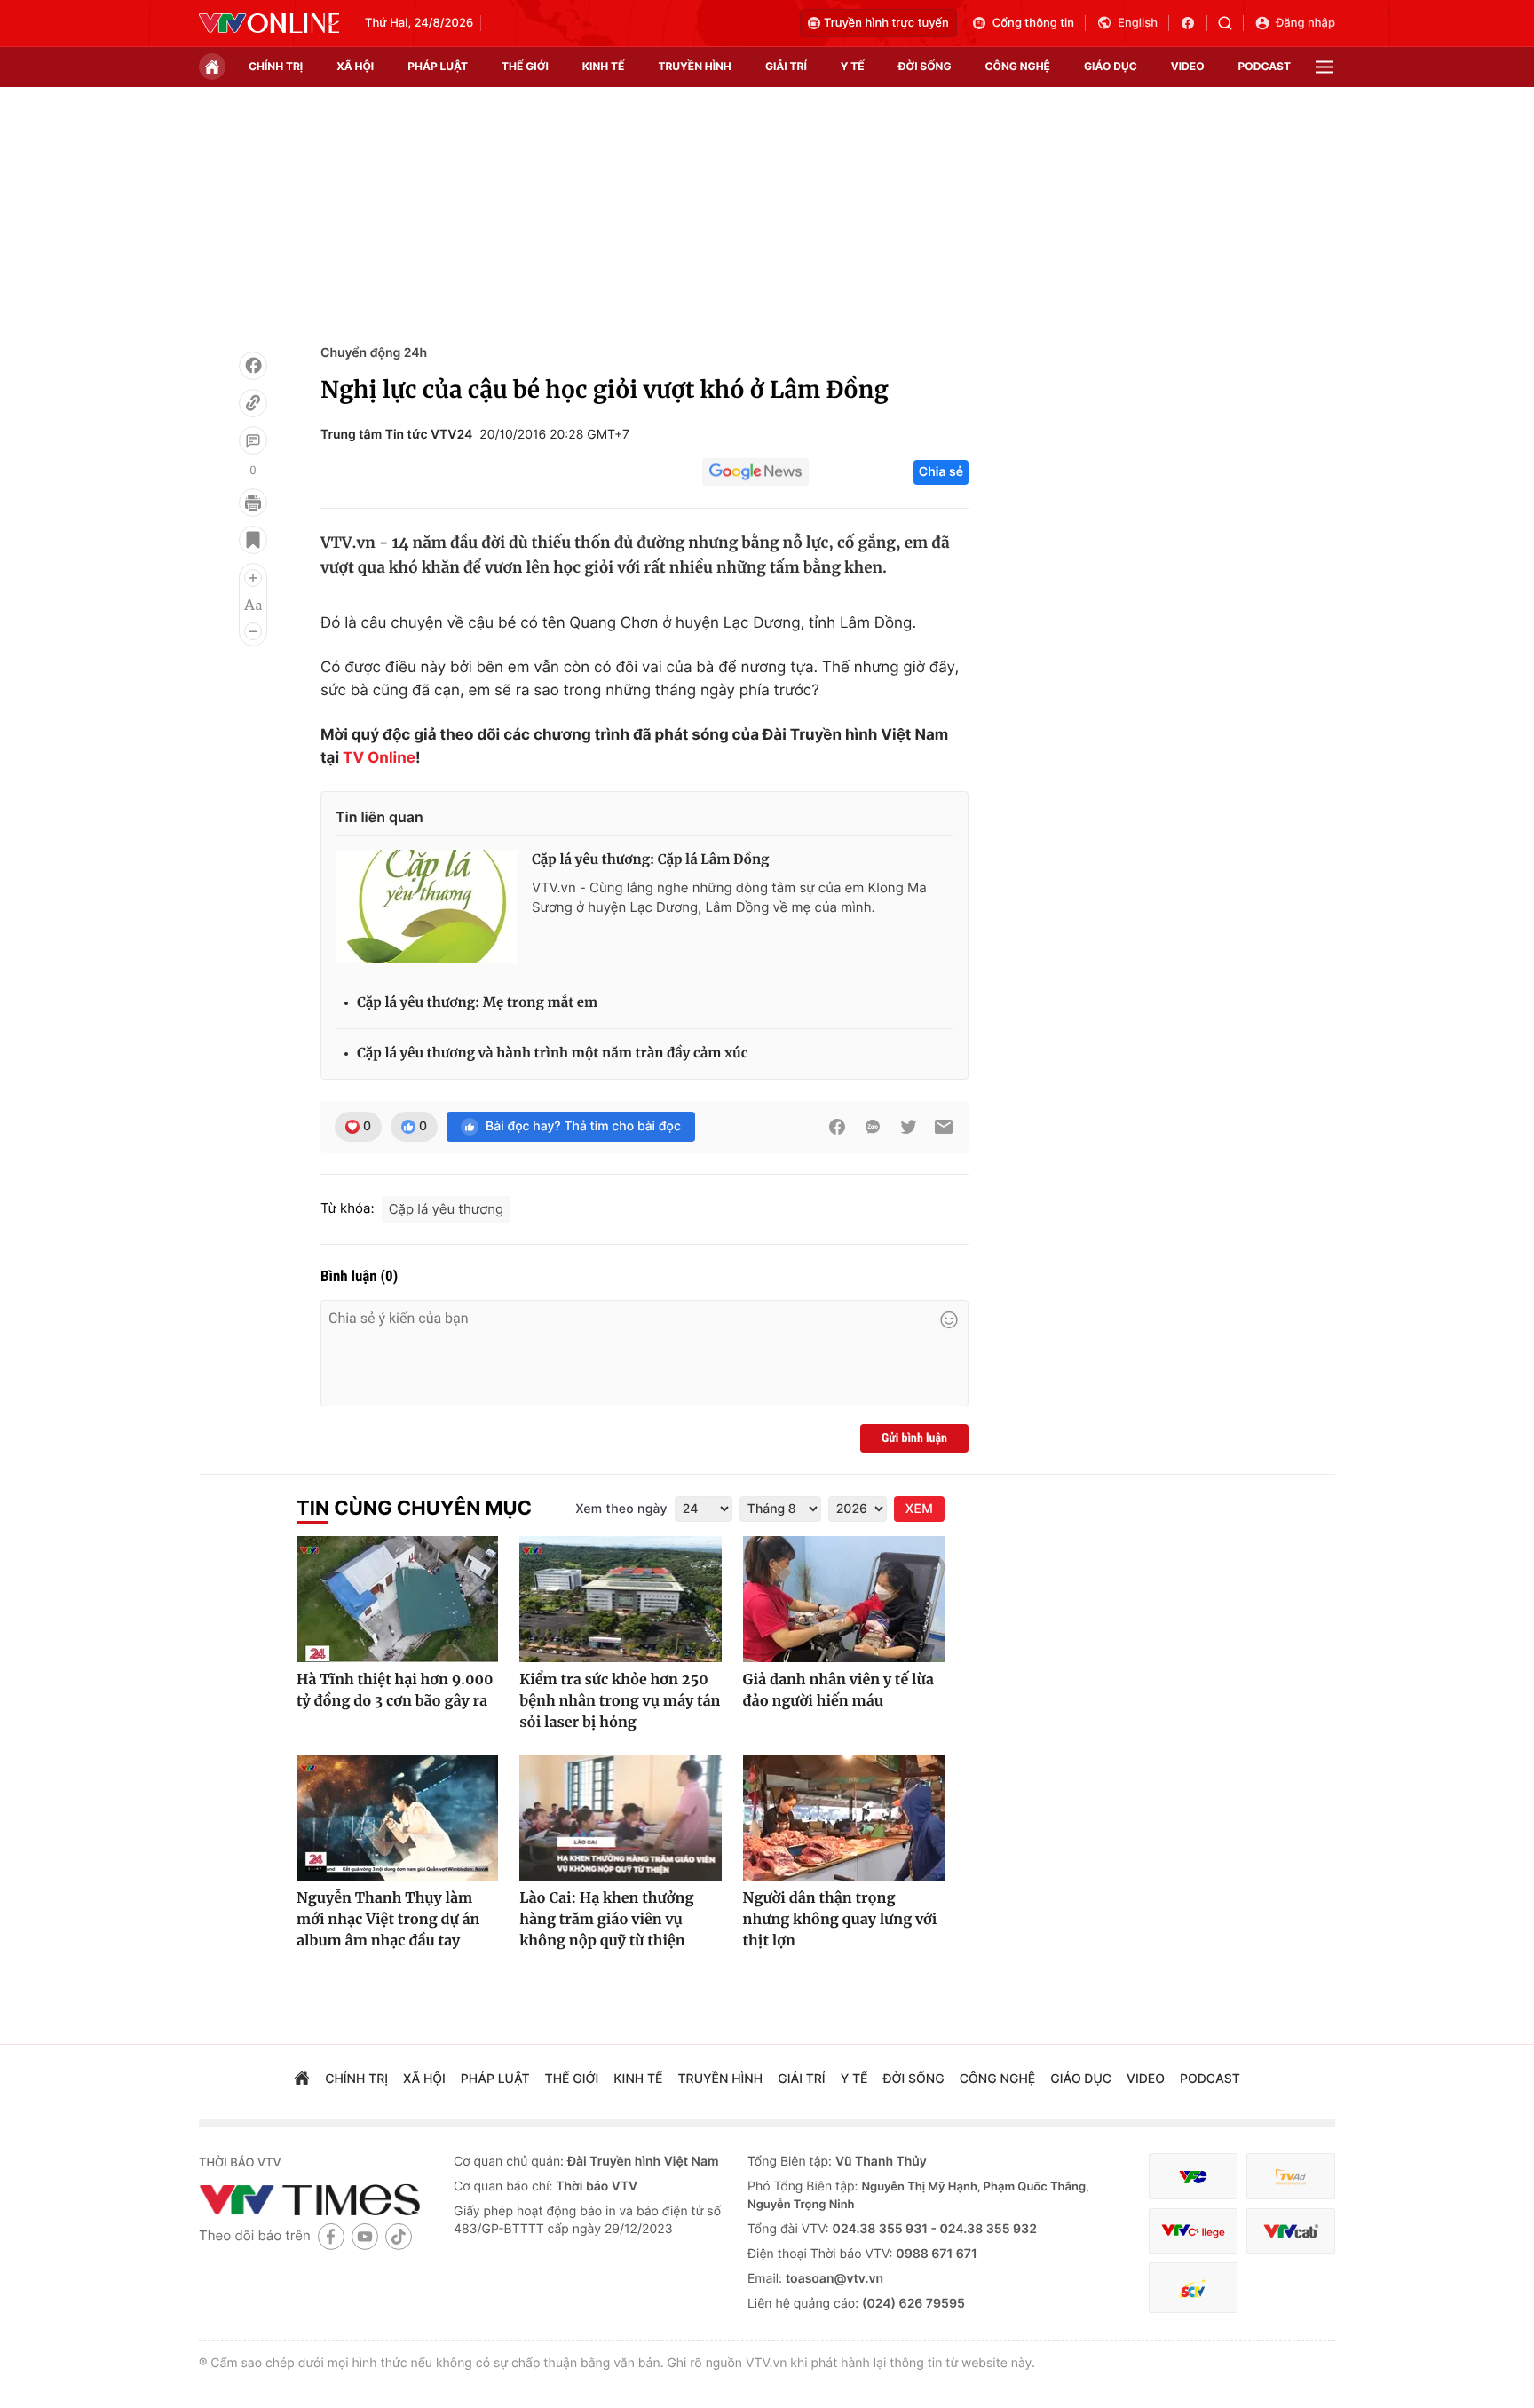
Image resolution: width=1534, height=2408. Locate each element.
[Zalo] (873, 1127)
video (1188, 66)
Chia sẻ (941, 472)
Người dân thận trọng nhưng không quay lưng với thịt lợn (840, 1920)
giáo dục (1111, 66)
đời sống (925, 66)
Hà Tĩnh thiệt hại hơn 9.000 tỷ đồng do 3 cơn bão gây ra (395, 1691)
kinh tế (604, 66)
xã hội (355, 66)
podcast (1265, 66)
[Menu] (1324, 67)
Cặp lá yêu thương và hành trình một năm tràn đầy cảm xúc (552, 1053)
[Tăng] (253, 578)
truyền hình (694, 66)
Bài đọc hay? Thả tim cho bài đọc (583, 1126)
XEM (919, 1509)
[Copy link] (253, 403)
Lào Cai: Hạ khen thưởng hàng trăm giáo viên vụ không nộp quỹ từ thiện (606, 1920)
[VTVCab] (1291, 2231)
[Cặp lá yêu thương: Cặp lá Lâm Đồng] (427, 907)
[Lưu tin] (253, 540)
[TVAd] (1291, 2177)
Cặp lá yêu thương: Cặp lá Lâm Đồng (650, 860)
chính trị (276, 66)
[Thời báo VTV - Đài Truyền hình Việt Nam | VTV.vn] (269, 23)
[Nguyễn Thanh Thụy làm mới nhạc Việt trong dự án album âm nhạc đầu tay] (397, 1818)
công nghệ (1018, 66)
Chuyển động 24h (374, 353)
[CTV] (1193, 2231)
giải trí (786, 66)
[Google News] (755, 472)
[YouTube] (365, 2236)
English (1138, 23)
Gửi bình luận (914, 1438)
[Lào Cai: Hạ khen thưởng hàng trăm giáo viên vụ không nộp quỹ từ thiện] (620, 1818)
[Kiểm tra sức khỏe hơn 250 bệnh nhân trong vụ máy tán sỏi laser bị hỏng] (620, 1599)
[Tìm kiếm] (1231, 23)
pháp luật (438, 66)
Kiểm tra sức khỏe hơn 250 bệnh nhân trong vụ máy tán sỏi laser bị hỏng (620, 1701)
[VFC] (1193, 2177)
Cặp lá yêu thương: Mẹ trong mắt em (477, 1003)
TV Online (379, 758)
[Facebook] (253, 366)
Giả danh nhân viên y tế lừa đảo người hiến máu (838, 1691)
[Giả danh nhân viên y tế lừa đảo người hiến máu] (844, 1599)
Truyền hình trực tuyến (886, 23)
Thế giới (525, 66)
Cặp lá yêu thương (446, 1209)
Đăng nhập (1305, 23)
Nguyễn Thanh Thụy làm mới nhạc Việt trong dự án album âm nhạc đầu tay (388, 1920)
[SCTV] (1193, 2288)
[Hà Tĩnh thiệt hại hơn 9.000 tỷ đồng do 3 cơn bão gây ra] (397, 1599)
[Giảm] (253, 631)
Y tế (853, 66)
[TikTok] (399, 2236)
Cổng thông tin (1033, 23)
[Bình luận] (253, 440)
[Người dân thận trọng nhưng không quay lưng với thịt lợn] (844, 1818)
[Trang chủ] (212, 67)
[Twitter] (908, 1127)
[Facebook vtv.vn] (1194, 23)
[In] (253, 503)
